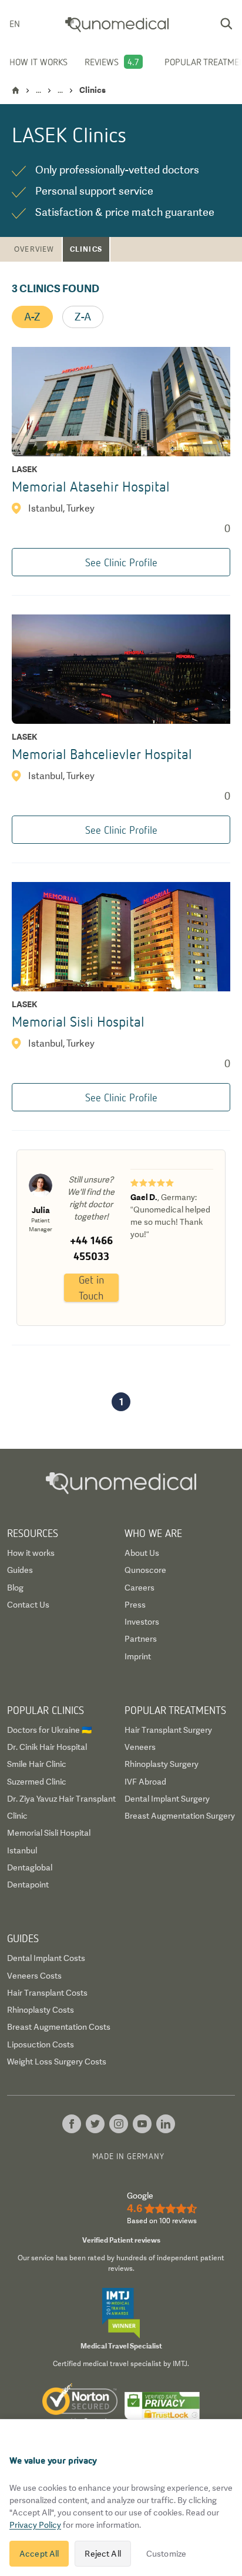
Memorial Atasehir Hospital (91, 486)
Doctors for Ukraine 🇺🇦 (49, 1730)
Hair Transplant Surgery (168, 1730)
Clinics (86, 249)
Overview (34, 249)
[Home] (16, 90)
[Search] (226, 24)
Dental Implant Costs (46, 1958)
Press (135, 1605)
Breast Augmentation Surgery (180, 1816)
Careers (140, 1588)
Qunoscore (145, 1570)
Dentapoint (28, 1885)
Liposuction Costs (41, 2044)
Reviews (102, 62)
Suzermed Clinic (37, 1782)
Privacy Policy (35, 2525)
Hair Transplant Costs (47, 1993)
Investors (142, 1622)
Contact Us (28, 1605)
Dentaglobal (30, 1867)
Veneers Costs (34, 1976)
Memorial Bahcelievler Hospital (102, 754)
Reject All (102, 2554)
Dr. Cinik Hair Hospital (47, 1747)
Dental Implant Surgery (167, 1799)
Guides (20, 1570)
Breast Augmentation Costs (59, 2027)
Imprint (138, 1656)
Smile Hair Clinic (37, 1764)
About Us (142, 1553)
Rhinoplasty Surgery (162, 1764)
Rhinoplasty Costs (41, 2010)
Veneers (140, 1747)
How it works (38, 62)
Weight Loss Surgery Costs (57, 2062)
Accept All (39, 2554)
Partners (141, 1639)
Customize (166, 2554)
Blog (15, 1588)
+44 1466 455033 (91, 1248)
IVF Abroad (145, 1782)
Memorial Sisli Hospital (78, 1021)
